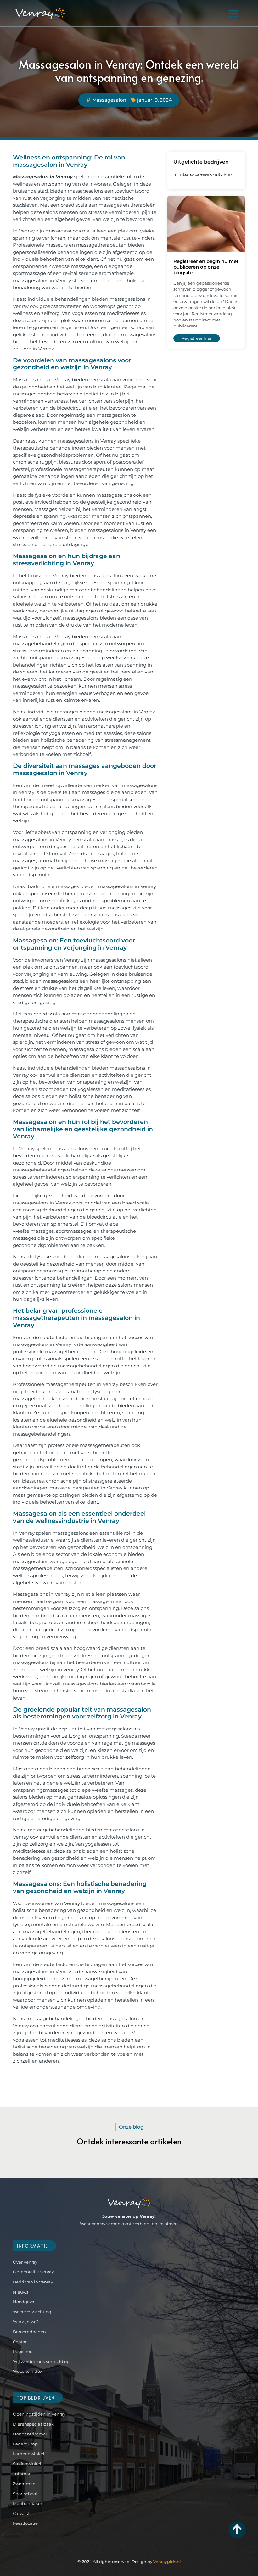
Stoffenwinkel (27, 2464)
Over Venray (25, 2262)
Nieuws (21, 2292)
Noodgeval (24, 2302)
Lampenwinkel (29, 2454)
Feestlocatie (25, 2523)
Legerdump (25, 2444)
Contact (21, 2342)
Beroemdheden (29, 2332)
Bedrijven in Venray (33, 2282)
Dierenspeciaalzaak (33, 2424)
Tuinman (22, 2474)
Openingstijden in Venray (39, 2414)
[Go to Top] (237, 2529)
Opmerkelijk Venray (33, 2272)
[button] (233, 13)
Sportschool (25, 2494)
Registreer (23, 2351)
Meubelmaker (28, 2503)
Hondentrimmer (30, 2434)
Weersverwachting (32, 2312)
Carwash (22, 2513)
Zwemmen (24, 2484)
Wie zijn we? (26, 2322)
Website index (28, 2371)
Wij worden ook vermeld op (41, 2361)
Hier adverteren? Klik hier (206, 175)
